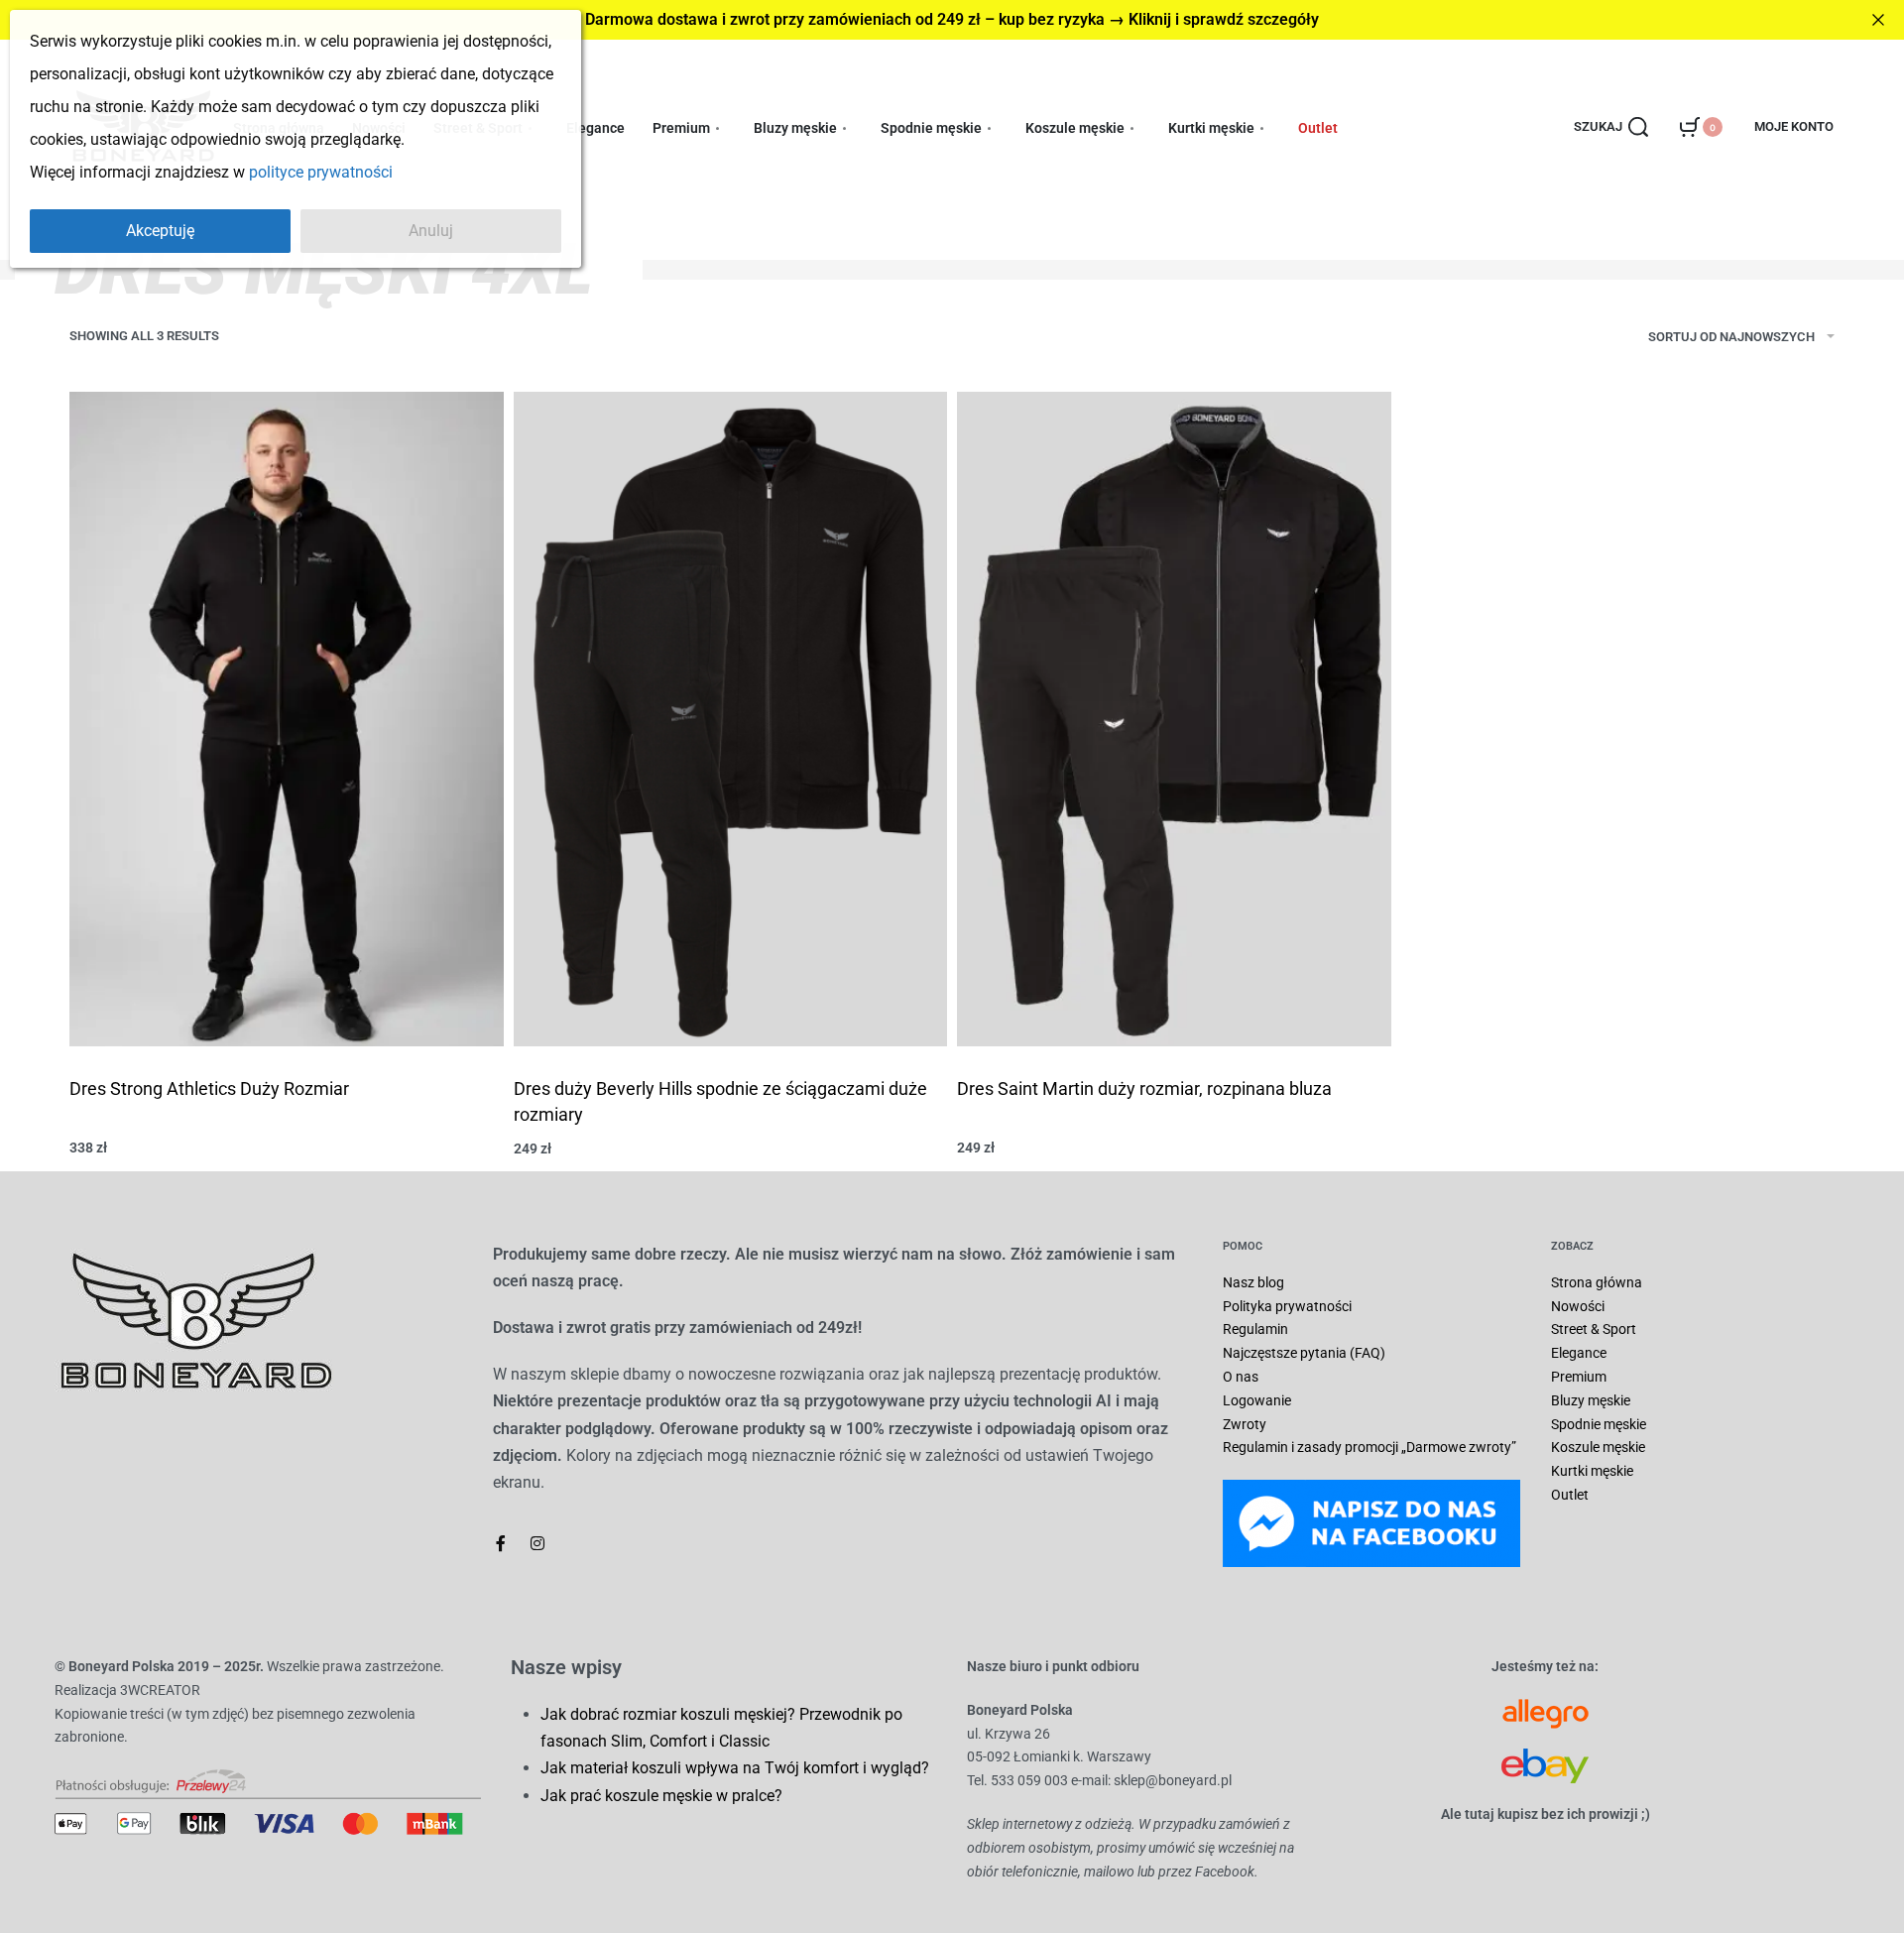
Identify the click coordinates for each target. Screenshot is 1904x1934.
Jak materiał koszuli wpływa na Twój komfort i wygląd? (735, 1768)
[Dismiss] (1878, 20)
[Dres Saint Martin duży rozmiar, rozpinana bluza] (1174, 719)
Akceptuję (160, 231)
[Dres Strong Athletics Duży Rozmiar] (287, 719)
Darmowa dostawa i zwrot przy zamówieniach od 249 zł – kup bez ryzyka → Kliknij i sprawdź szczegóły (952, 19)
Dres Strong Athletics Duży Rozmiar (209, 1088)
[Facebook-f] (501, 1543)
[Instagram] (537, 1543)
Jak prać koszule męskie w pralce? (661, 1796)
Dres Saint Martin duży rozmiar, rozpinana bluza (1144, 1088)
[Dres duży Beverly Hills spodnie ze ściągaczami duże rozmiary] (731, 719)
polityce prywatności (321, 172)
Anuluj (431, 231)
